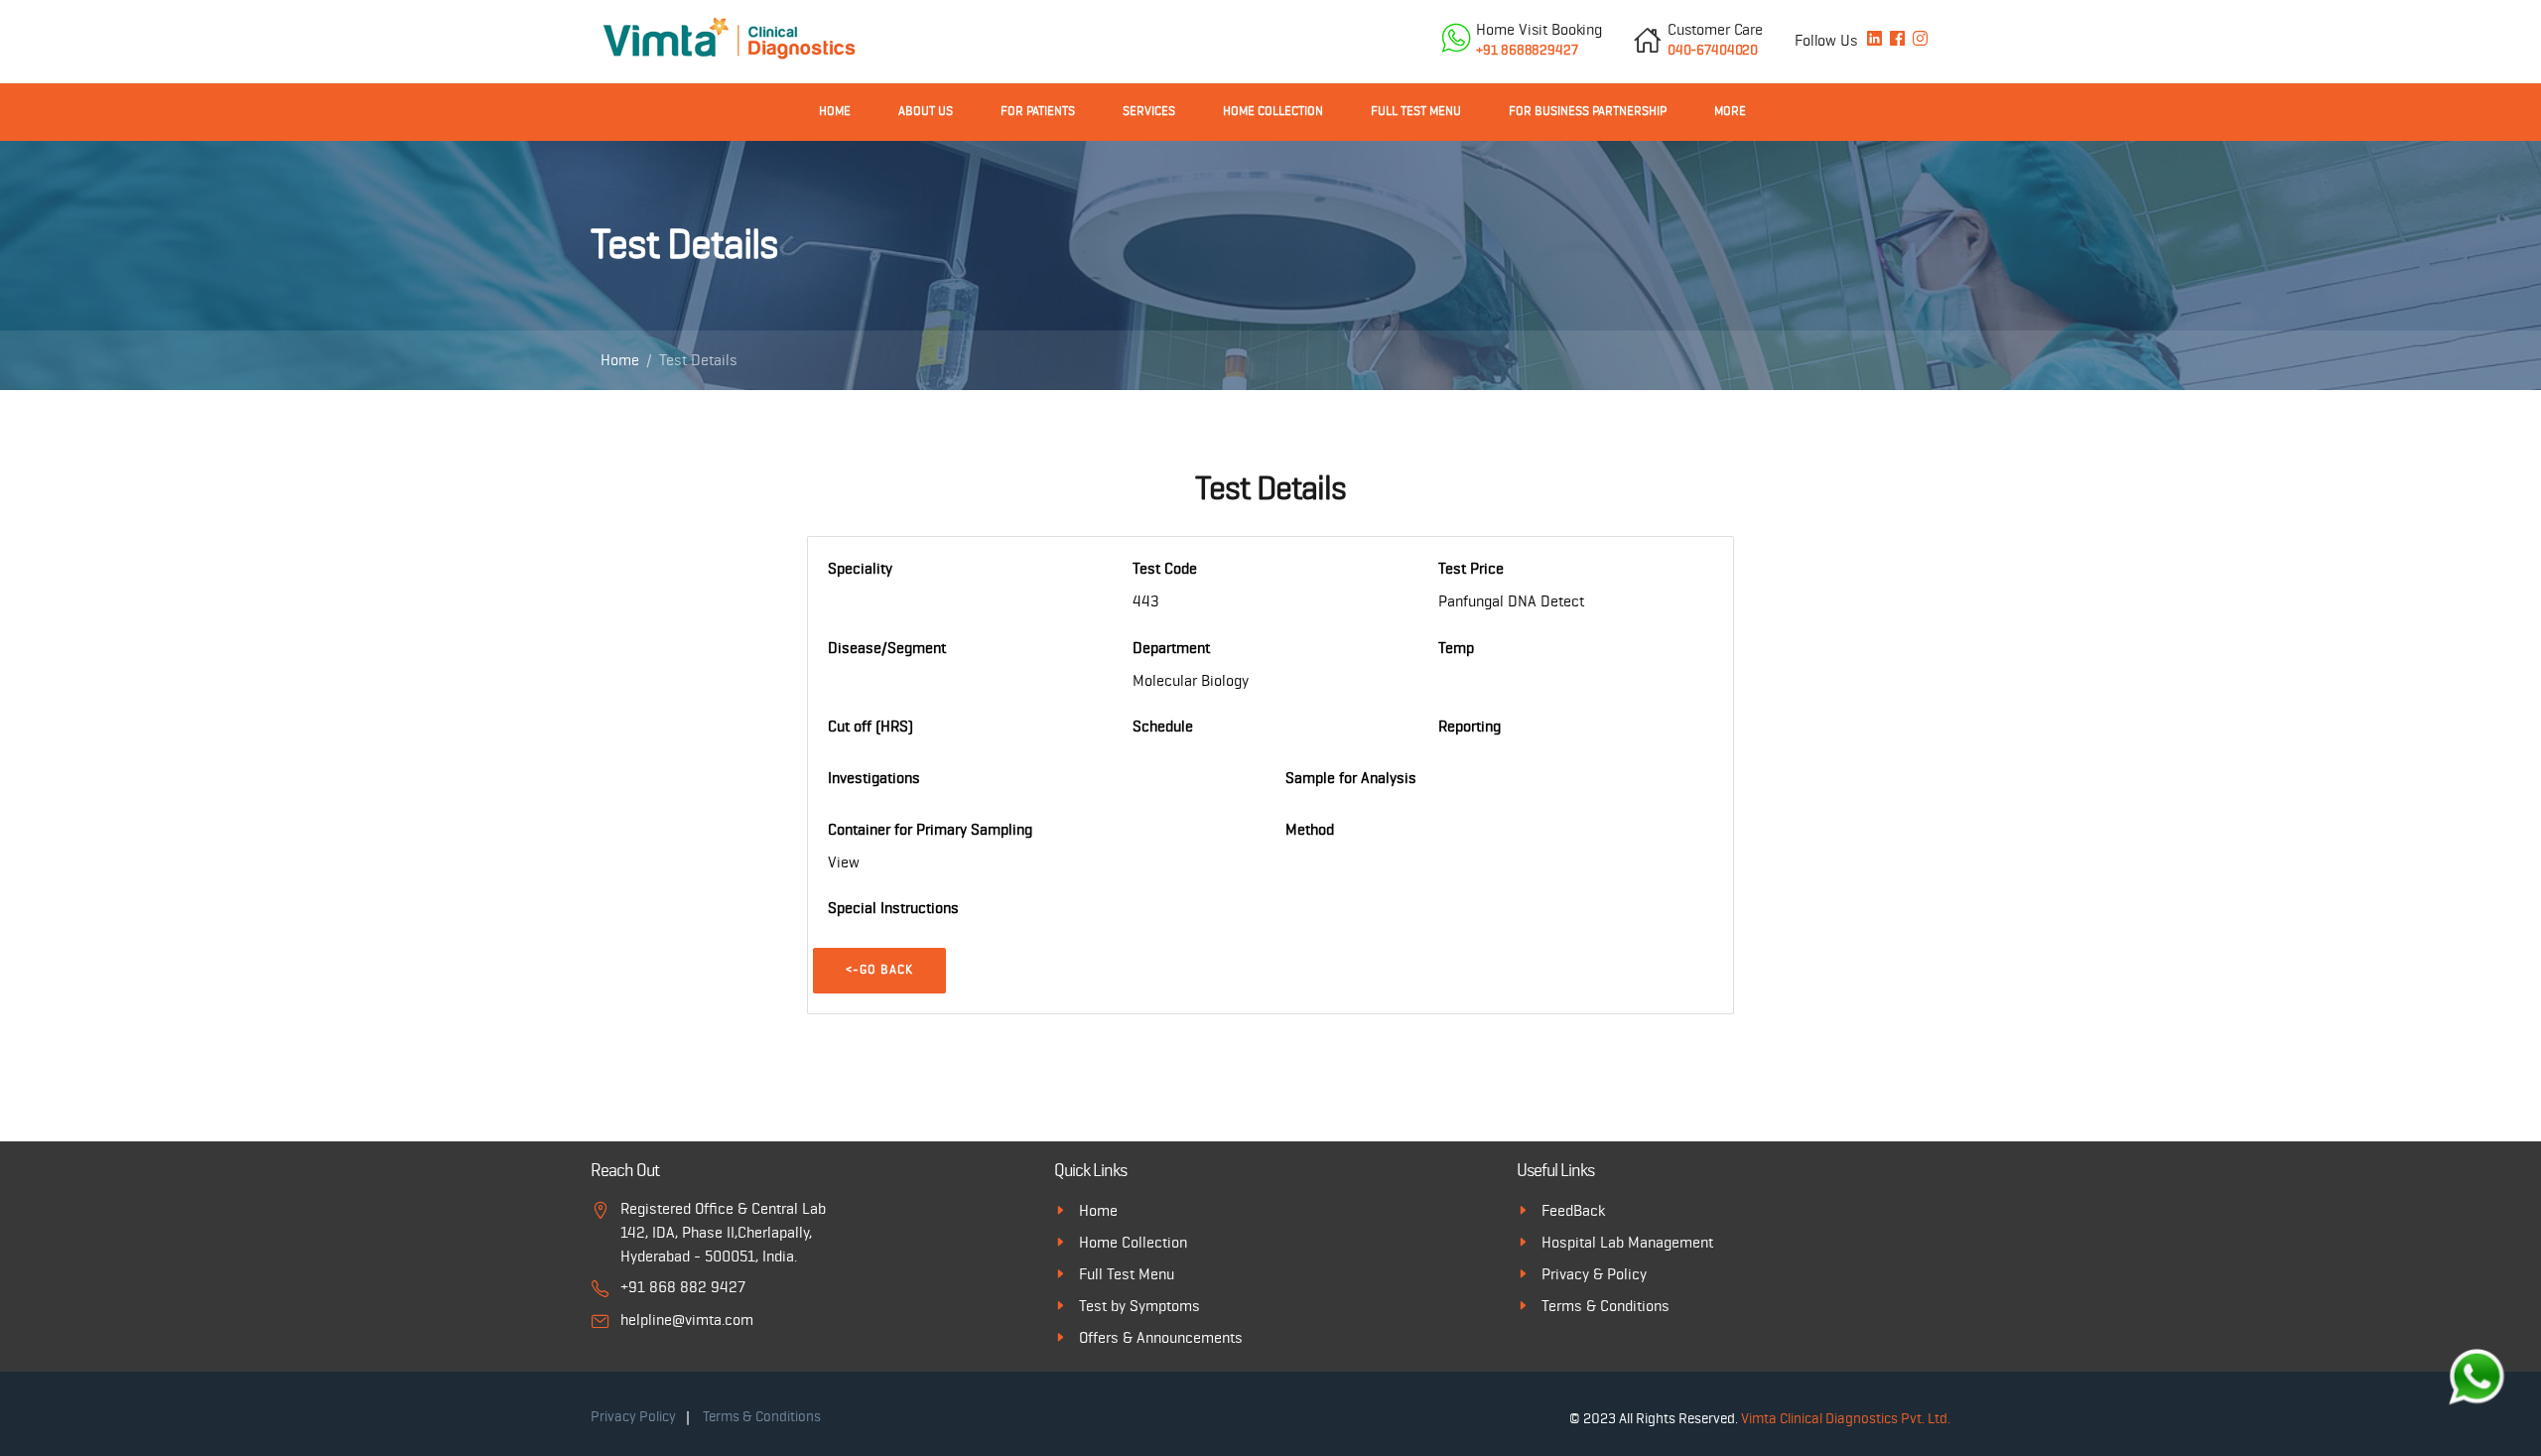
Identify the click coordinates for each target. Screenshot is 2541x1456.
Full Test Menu (1416, 112)
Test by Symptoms (1139, 1306)
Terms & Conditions (1605, 1306)
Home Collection (1273, 112)
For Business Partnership (1588, 112)
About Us (926, 112)
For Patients (1038, 112)
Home (835, 112)
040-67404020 (1715, 39)
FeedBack (1573, 1211)
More (1730, 112)
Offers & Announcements (1161, 1338)
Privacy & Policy (1594, 1274)
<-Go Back (879, 970)
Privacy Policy (633, 1417)
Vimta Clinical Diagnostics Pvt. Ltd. (1846, 1419)
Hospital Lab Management (1627, 1243)
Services (1149, 112)
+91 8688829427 (1538, 39)
